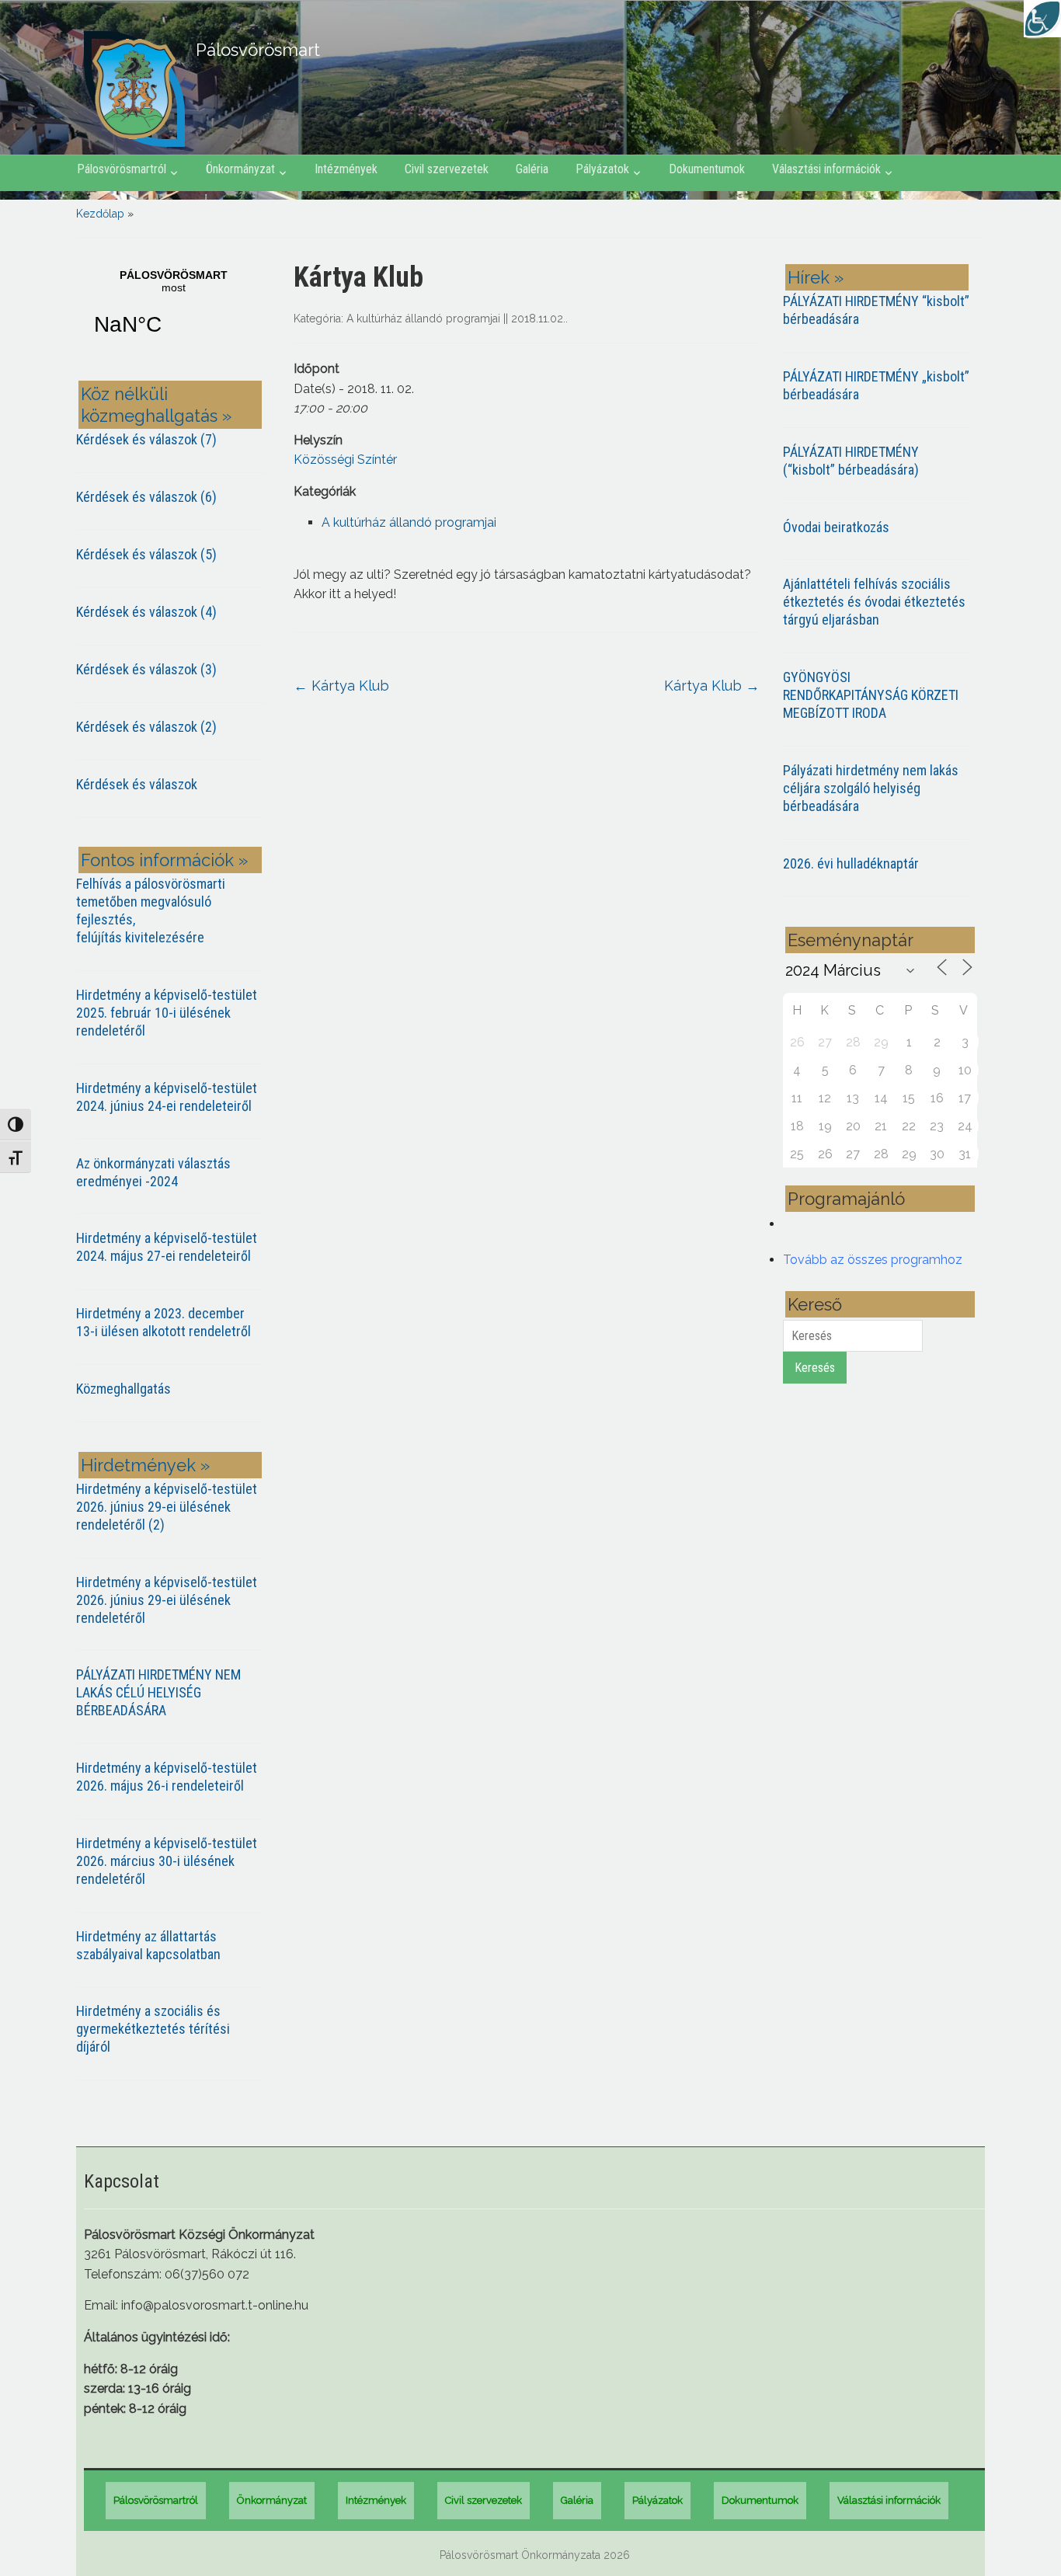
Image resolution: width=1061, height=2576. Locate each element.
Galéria (532, 169)
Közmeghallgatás (123, 1389)
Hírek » (816, 277)
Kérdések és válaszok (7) (146, 439)
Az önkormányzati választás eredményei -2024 (153, 1172)
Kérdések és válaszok (137, 784)
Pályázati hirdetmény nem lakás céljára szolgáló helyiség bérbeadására (871, 788)
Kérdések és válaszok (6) (146, 497)
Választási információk (826, 169)
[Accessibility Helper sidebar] (1042, 19)
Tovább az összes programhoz (873, 1260)
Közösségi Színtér (345, 460)
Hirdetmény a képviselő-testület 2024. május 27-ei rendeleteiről (167, 1247)
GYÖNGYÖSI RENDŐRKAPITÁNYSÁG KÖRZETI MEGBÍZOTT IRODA (871, 695)
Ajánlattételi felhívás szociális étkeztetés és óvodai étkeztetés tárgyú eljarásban (874, 602)
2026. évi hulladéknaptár (851, 863)
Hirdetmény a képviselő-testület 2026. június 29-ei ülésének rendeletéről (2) (167, 1507)
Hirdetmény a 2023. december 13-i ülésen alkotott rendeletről (163, 1322)
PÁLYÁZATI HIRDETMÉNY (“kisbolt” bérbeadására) (851, 461)
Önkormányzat (240, 169)
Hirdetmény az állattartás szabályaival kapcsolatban (148, 1945)
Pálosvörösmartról (122, 169)
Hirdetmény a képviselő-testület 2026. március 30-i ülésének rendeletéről (167, 1861)
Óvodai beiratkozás (836, 527)
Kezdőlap (100, 214)
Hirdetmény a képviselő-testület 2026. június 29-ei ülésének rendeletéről (167, 1600)
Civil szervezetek (447, 169)
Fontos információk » (164, 860)
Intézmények (346, 169)
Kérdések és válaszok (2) (146, 727)
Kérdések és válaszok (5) (146, 554)
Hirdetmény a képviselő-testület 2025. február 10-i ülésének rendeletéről (167, 1013)
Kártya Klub (341, 686)
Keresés (815, 1368)
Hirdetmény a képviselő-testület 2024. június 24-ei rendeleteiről (167, 1097)
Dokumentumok (707, 169)
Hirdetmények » (145, 1465)
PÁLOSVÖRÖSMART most (173, 312)
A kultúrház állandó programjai (423, 319)
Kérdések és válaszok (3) (146, 669)
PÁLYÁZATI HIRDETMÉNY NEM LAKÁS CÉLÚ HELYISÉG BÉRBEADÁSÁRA (158, 1692)
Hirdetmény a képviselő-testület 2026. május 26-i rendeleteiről (167, 1777)
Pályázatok (602, 169)
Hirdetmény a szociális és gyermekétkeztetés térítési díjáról (153, 2029)
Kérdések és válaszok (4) (146, 612)
